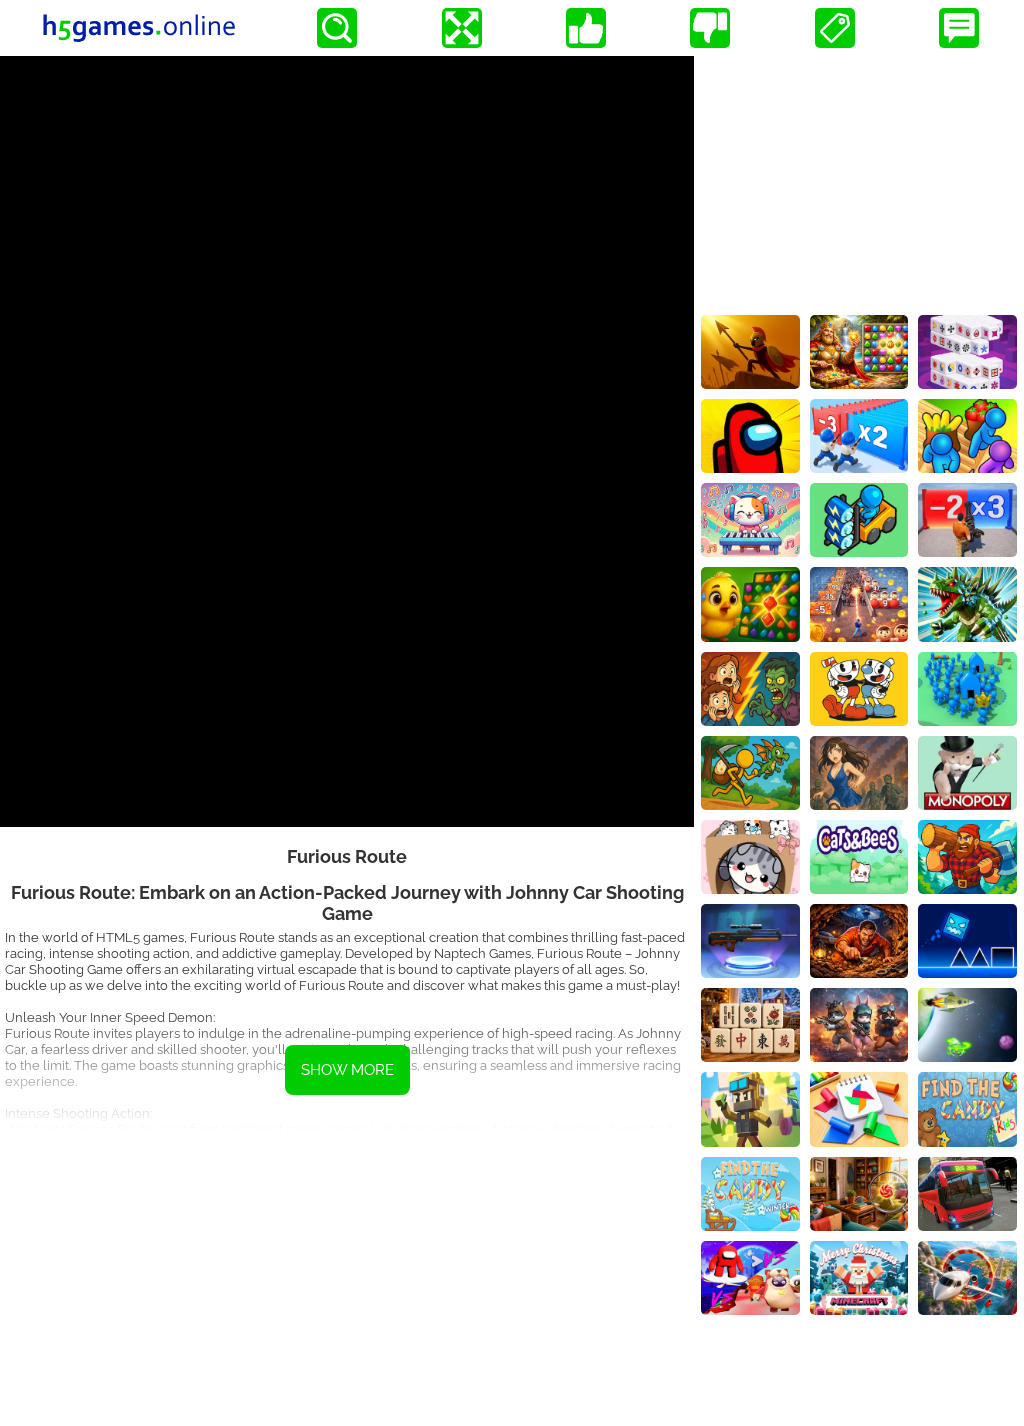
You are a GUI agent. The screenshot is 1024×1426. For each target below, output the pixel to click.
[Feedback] (959, 28)
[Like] (586, 28)
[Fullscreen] (462, 28)
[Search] (337, 28)
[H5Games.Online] (139, 28)
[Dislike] (710, 28)
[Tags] (835, 28)
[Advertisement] (347, 1271)
